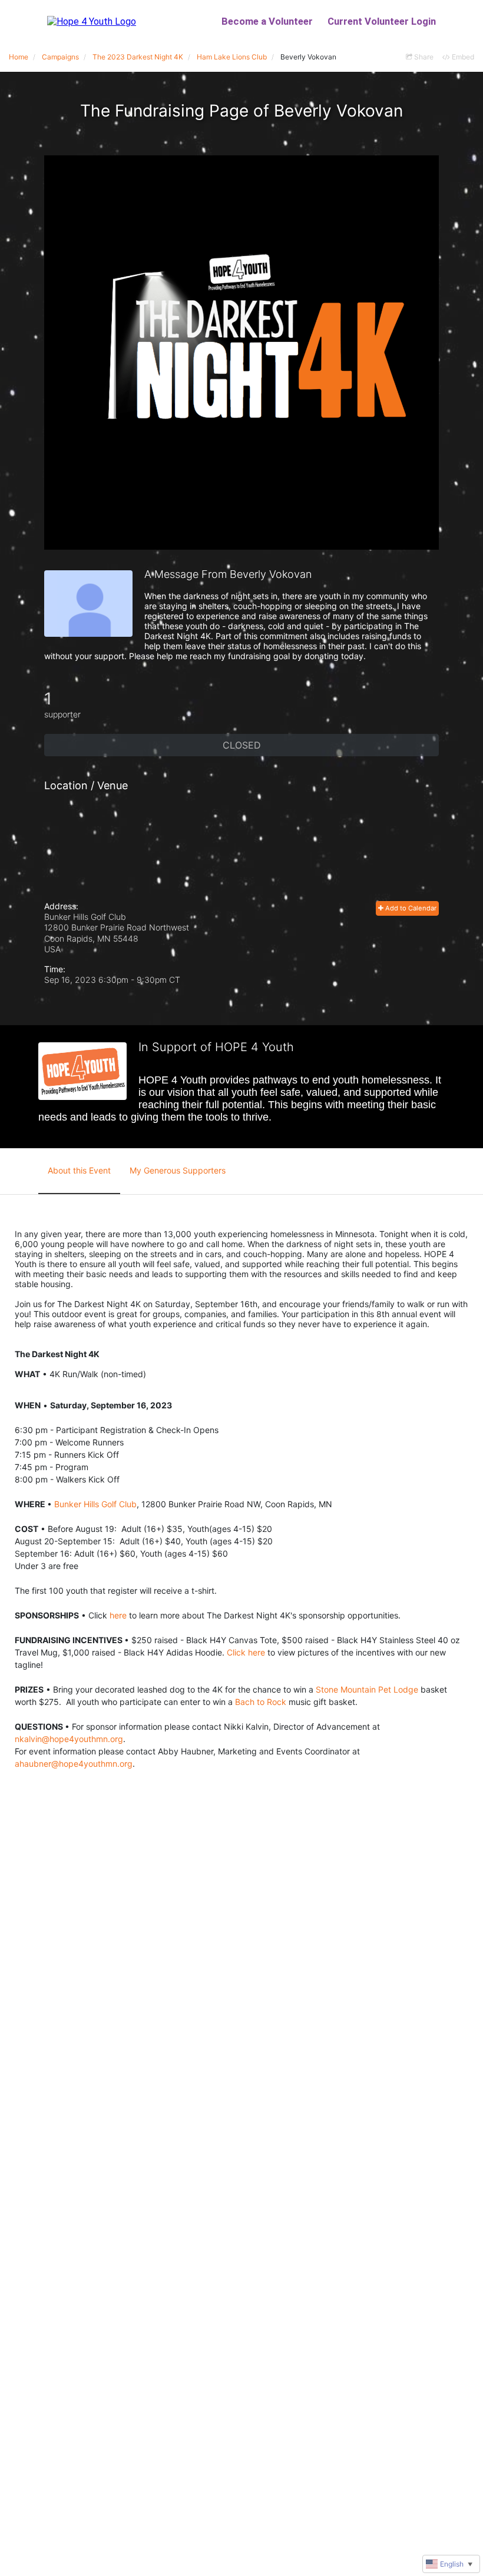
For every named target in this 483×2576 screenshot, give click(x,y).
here (118, 1615)
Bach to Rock (261, 1702)
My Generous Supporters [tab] (178, 1170)
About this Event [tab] (79, 1170)
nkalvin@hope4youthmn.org (69, 1739)
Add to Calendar (410, 908)
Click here (246, 1652)
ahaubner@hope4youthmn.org (74, 1764)
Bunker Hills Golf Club (95, 1504)
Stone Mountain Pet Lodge (367, 1689)
